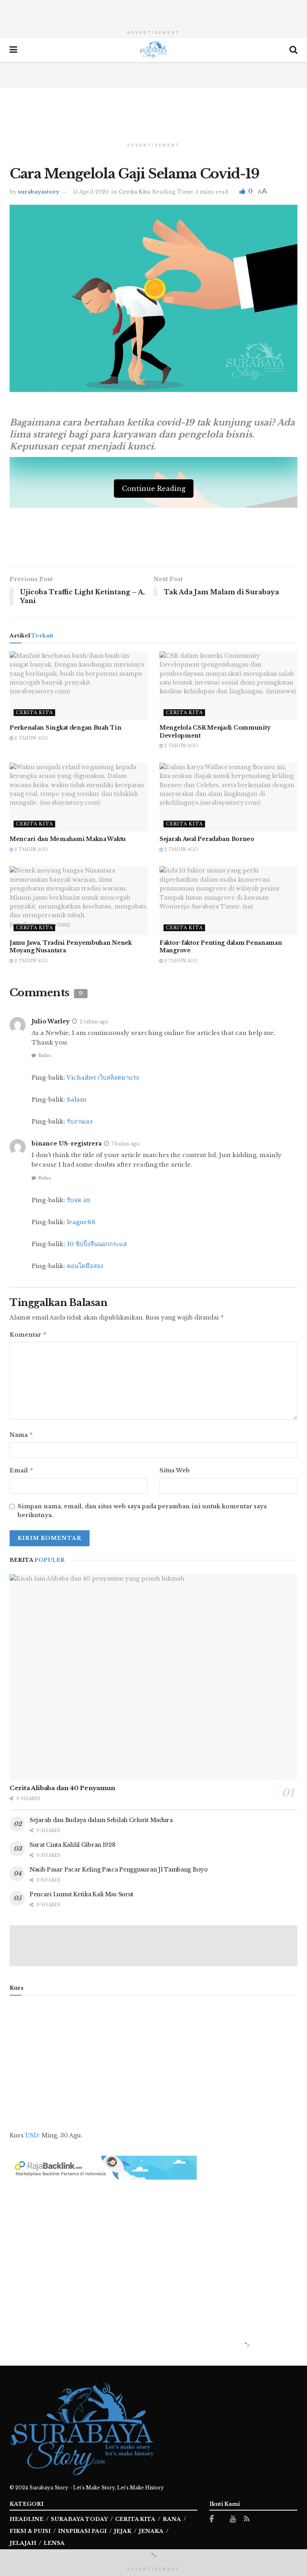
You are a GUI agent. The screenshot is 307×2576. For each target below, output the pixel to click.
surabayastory (39, 192)
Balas (45, 1055)
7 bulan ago (126, 1144)
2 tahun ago (31, 738)
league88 (81, 1222)
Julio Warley (51, 1021)
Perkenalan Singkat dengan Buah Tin (65, 728)
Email (22, 1470)
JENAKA (151, 2531)
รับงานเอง (80, 1121)
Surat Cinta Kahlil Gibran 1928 (73, 1845)
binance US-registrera (67, 1144)
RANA (172, 2519)
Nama (21, 1435)
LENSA (54, 2543)
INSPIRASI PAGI (82, 2531)
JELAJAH (23, 2543)
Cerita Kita (134, 192)
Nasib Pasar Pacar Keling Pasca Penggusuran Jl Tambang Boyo (119, 1870)
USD (32, 2135)
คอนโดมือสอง (85, 1266)
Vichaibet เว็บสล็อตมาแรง (103, 1077)
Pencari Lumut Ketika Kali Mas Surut (82, 1894)
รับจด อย (79, 1200)
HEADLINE (27, 2519)
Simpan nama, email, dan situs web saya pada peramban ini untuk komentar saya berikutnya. (142, 1511)
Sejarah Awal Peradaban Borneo (207, 839)
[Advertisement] (153, 12)
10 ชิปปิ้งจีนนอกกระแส (97, 1244)
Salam (77, 1099)
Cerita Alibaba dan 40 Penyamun (62, 1788)
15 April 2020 (91, 192)
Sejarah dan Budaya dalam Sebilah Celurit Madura (101, 1820)
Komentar (28, 1334)
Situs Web (175, 1470)
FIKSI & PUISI (30, 2531)
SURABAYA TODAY (79, 2519)
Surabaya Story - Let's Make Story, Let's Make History (97, 2488)
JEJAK (123, 2531)
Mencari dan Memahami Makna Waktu (68, 839)
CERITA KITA (135, 2519)
